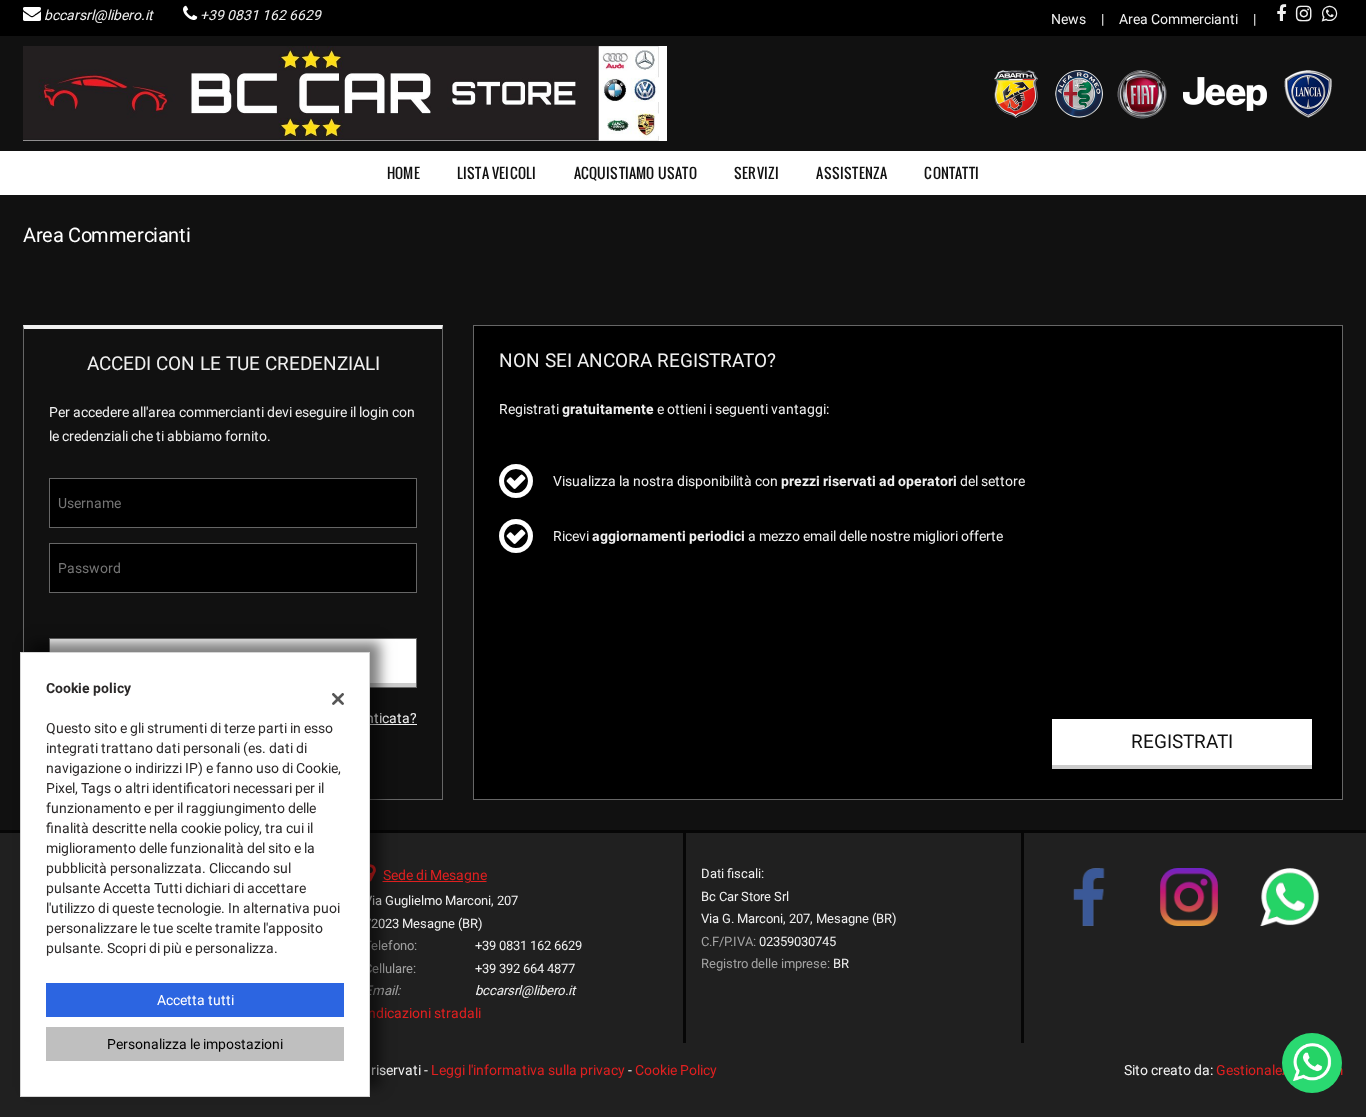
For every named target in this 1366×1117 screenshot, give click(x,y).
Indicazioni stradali (422, 1013)
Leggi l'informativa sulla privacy (528, 1070)
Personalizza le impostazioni (195, 1044)
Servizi (756, 172)
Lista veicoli (497, 172)
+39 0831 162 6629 (260, 15)
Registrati (1182, 741)
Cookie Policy (676, 1070)
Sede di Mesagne (435, 875)
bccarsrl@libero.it (98, 15)
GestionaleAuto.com (1279, 1070)
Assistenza (851, 172)
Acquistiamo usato (635, 172)
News (1068, 19)
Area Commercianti (1178, 19)
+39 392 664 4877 (525, 968)
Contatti (951, 172)
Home (403, 172)
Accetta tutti (195, 1000)
